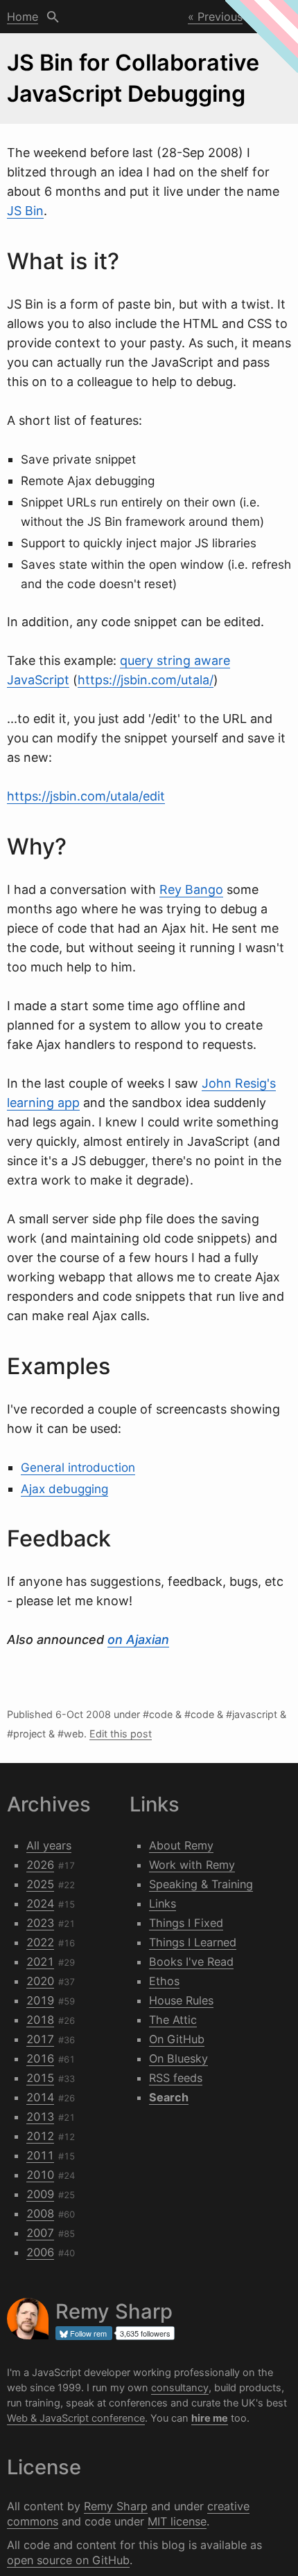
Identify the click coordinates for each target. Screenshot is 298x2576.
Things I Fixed (186, 1923)
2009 (40, 2194)
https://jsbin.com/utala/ (146, 680)
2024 (40, 1903)
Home (23, 17)
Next (269, 17)
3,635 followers (145, 2333)
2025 (40, 1884)
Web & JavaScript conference (76, 2418)
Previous (220, 17)
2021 (40, 1962)
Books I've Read (191, 1962)
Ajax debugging (64, 1489)
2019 (40, 2000)
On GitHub (177, 2039)
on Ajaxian (138, 1639)
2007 (40, 2233)
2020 (40, 1981)
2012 (40, 2136)
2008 (40, 2213)
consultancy (180, 2388)
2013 (40, 2117)
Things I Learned (193, 1942)
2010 (40, 2175)
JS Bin (25, 211)
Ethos (164, 1981)
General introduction (78, 1467)
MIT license (177, 2521)
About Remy (181, 1845)
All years (49, 1845)
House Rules (181, 2000)
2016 (40, 2058)
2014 (40, 2097)
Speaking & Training (201, 1884)
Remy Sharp (116, 2506)
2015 (40, 2078)
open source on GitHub (68, 2560)
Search (53, 17)
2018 (40, 2020)
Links (163, 1903)
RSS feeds (176, 2078)
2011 (40, 2155)
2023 (40, 1923)
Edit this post (121, 1734)
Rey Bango (191, 889)
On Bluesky (178, 2058)
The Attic (173, 2020)
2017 (40, 2039)
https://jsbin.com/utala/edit (86, 796)
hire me (210, 2418)
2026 (40, 1865)
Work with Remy (192, 1865)
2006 (40, 2252)
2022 (40, 1942)
